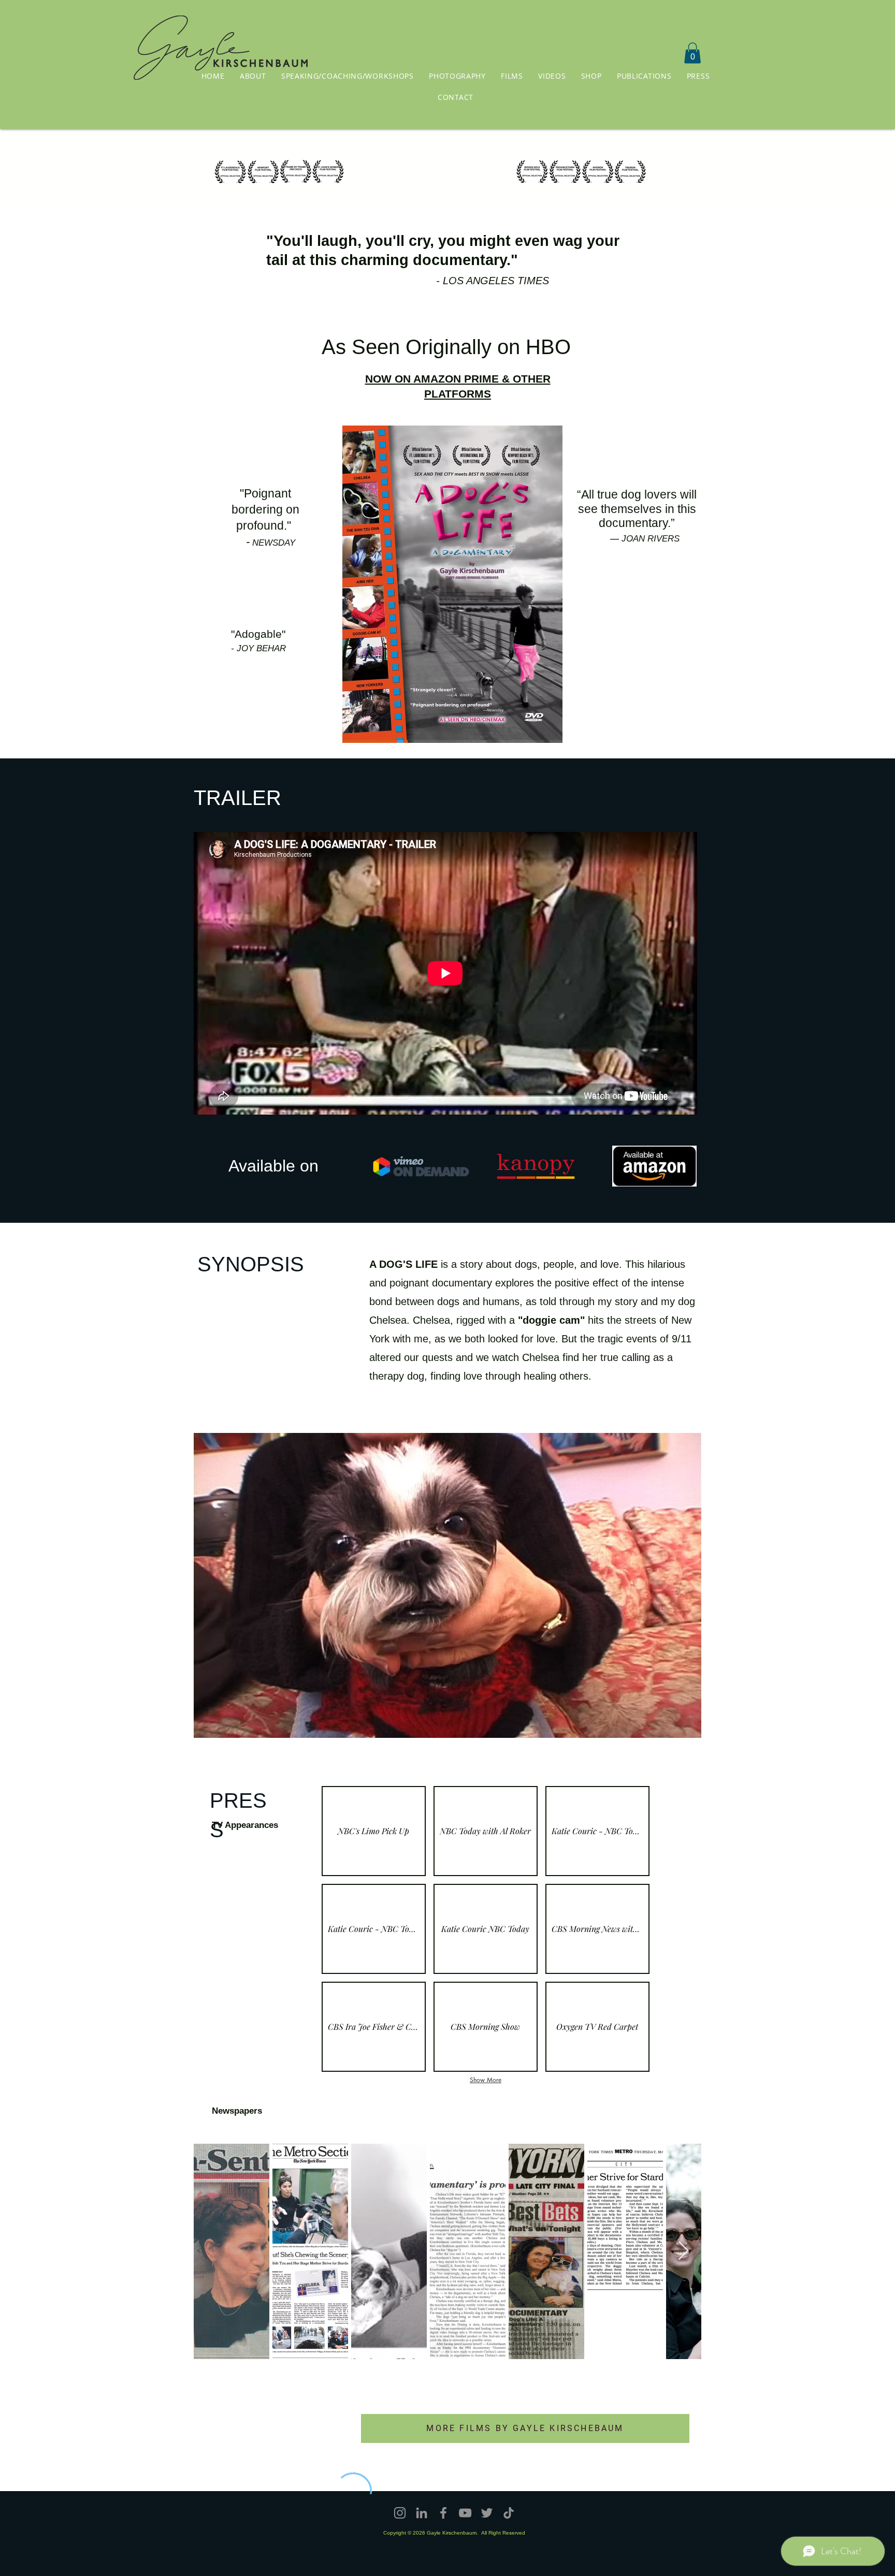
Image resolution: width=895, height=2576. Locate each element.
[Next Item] (683, 2251)
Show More (486, 2080)
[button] (456, 97)
